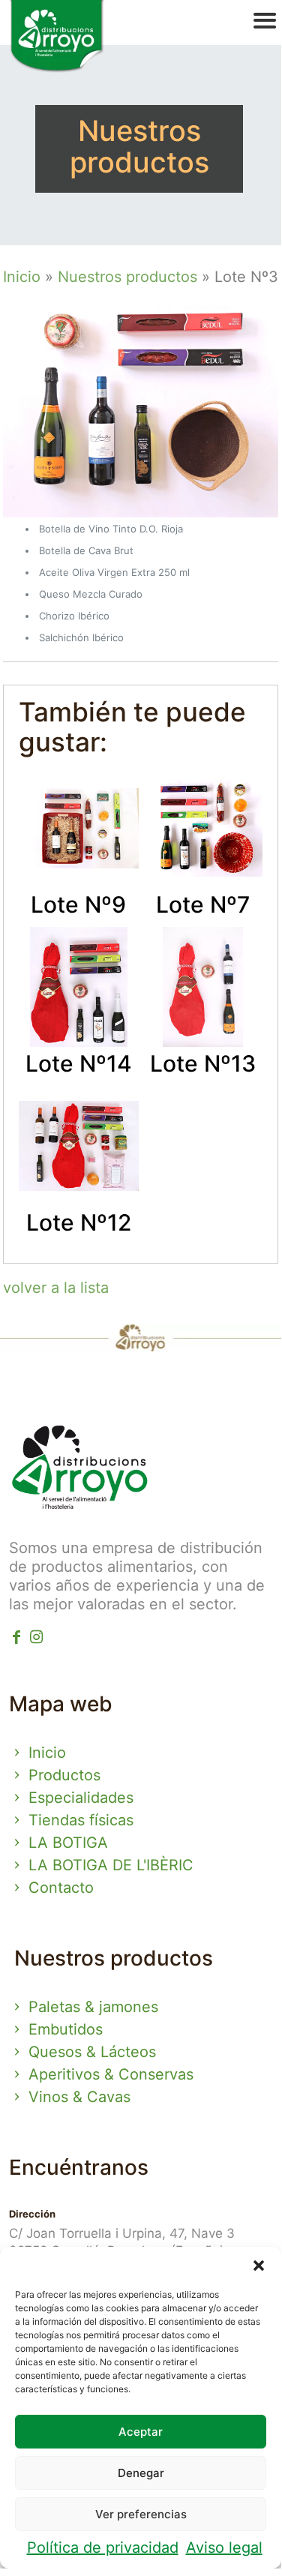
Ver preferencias (141, 2514)
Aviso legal (224, 2548)
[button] (259, 2266)
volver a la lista (56, 1288)
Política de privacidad (103, 2548)
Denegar (141, 2473)
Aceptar (141, 2432)
